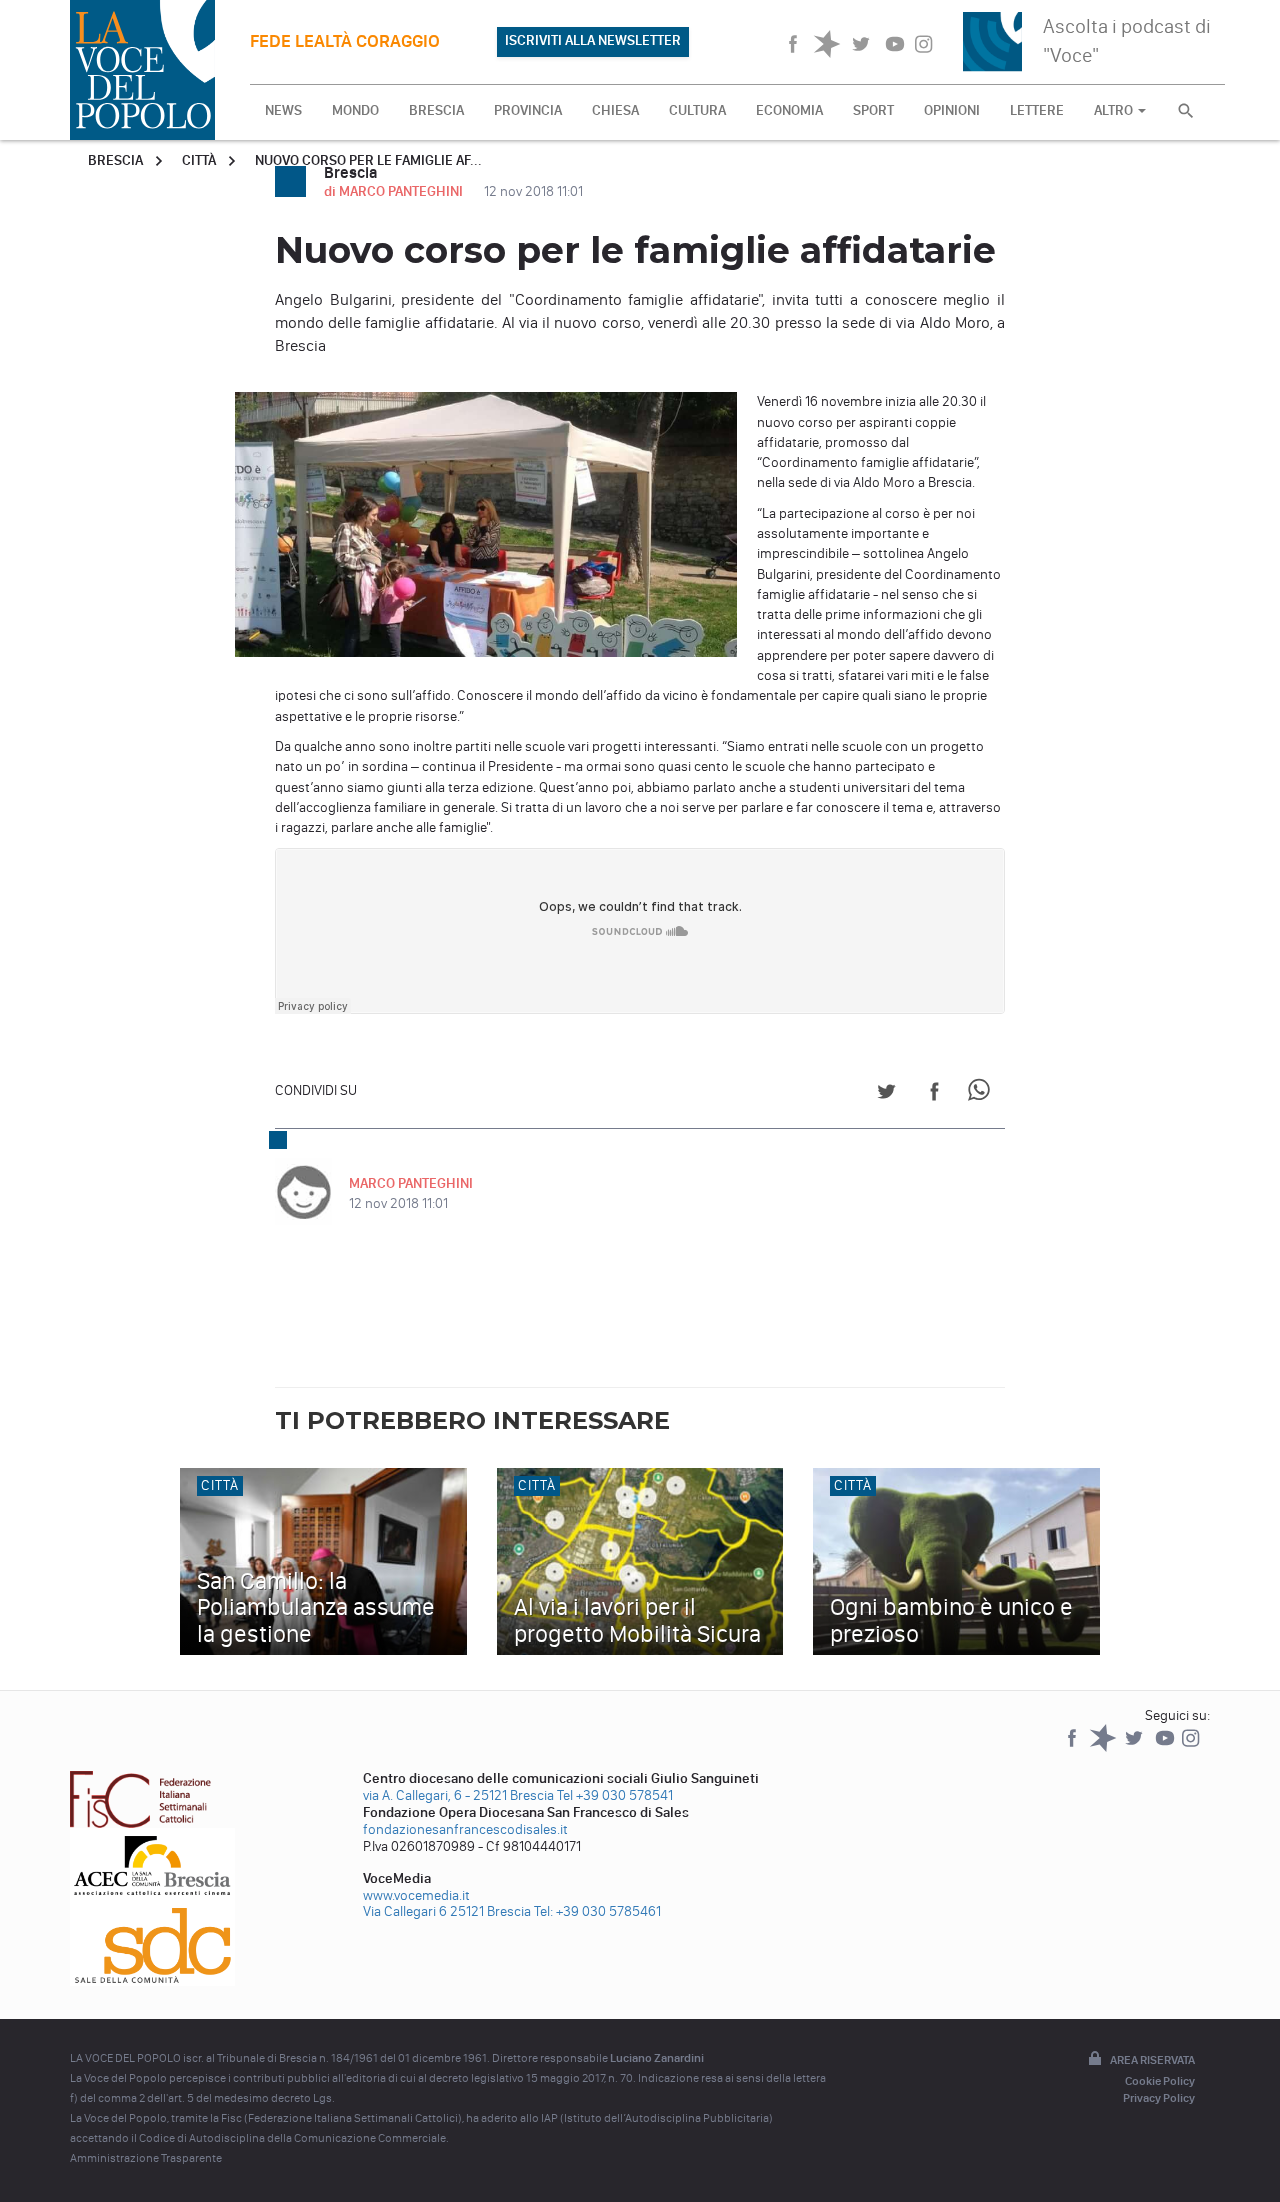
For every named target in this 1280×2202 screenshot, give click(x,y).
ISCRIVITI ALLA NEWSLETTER (593, 40)
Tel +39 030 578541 (615, 1795)
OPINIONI (952, 110)
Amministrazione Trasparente (146, 2158)
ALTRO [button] (1115, 110)
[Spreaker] (1104, 1747)
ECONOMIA (789, 110)
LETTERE (1037, 110)
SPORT (873, 110)
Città (199, 160)
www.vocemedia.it (416, 1895)
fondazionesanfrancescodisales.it (465, 1829)
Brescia (115, 160)
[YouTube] (1166, 1747)
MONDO (355, 110)
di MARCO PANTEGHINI (395, 191)
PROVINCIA (528, 110)
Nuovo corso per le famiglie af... (368, 160)
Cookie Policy (1160, 2081)
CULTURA (697, 110)
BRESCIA (436, 110)
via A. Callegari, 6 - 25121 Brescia (458, 1795)
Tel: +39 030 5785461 (597, 1911)
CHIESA (615, 110)
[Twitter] (1135, 1747)
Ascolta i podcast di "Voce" (1127, 40)
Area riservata (1152, 2060)
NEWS (283, 110)
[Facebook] (1073, 1747)
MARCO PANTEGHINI (411, 1183)
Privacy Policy (1159, 2098)
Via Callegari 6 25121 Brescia (447, 1911)
